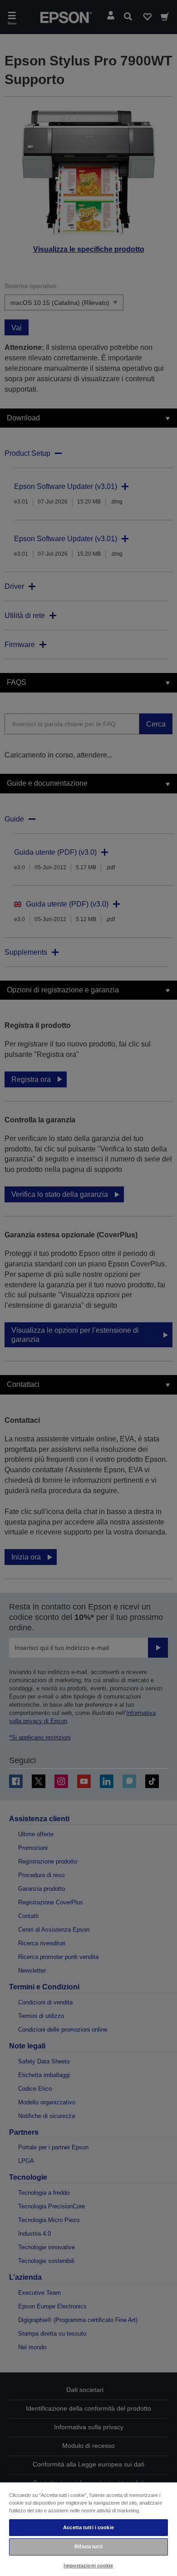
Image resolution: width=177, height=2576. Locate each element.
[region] (88, 2529)
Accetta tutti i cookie (88, 2527)
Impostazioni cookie (88, 2566)
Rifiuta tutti (88, 2546)
